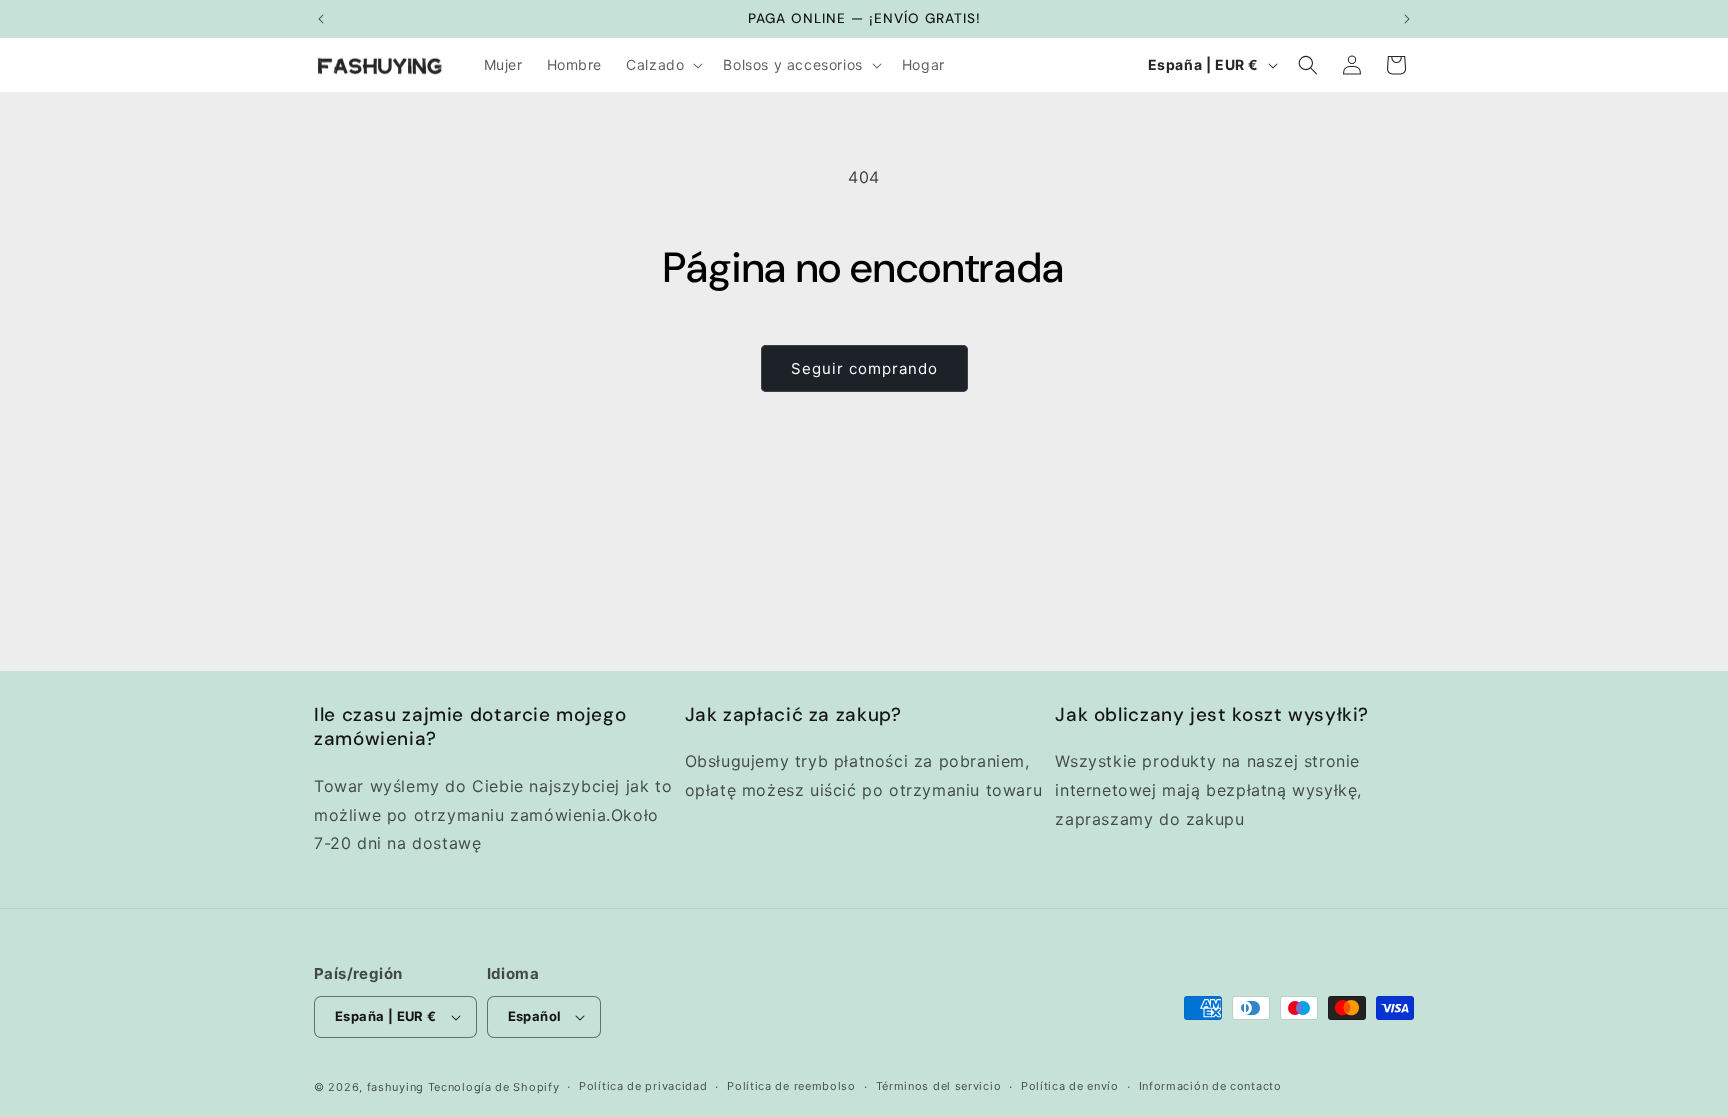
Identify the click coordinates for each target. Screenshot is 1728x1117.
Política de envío (1070, 1086)
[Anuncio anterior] (321, 19)
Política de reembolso (791, 1086)
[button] (662, 65)
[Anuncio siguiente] (1407, 19)
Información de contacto (1210, 1086)
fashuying (395, 1087)
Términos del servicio (939, 1086)
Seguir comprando (864, 368)
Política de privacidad (643, 1086)
